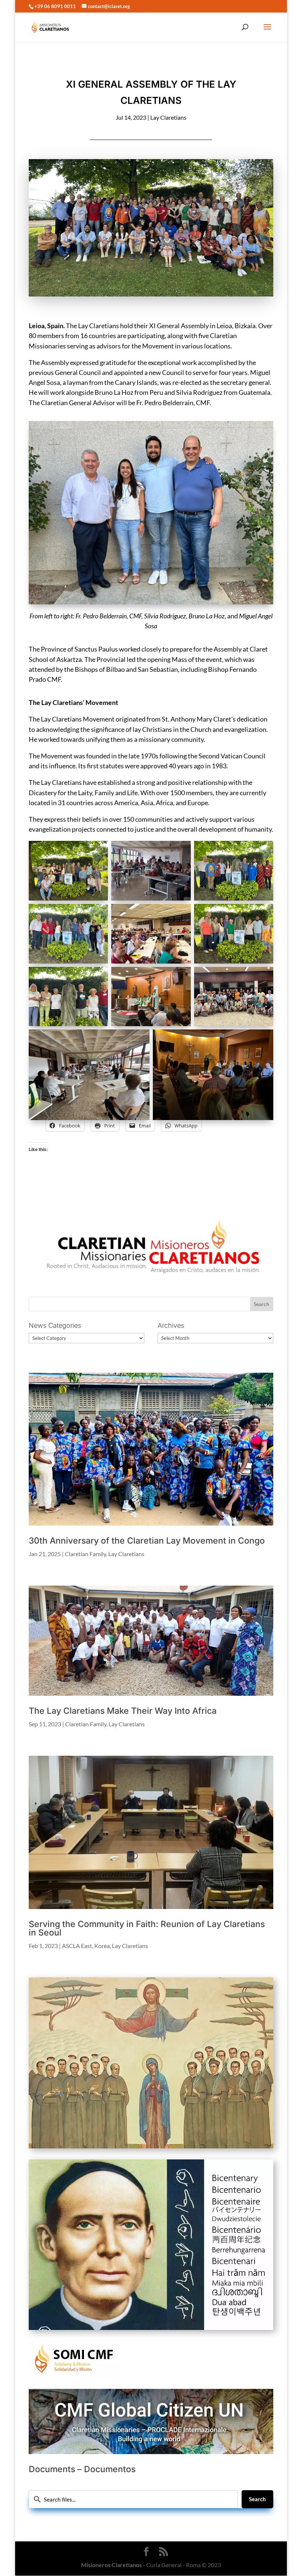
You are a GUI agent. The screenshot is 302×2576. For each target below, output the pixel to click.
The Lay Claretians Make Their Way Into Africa (123, 1711)
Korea (102, 1946)
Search (257, 2499)
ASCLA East (77, 1946)
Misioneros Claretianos (111, 2565)
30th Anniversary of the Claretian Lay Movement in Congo (147, 1541)
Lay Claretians (168, 117)
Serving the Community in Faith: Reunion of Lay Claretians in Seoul (147, 1928)
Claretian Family (85, 1554)
